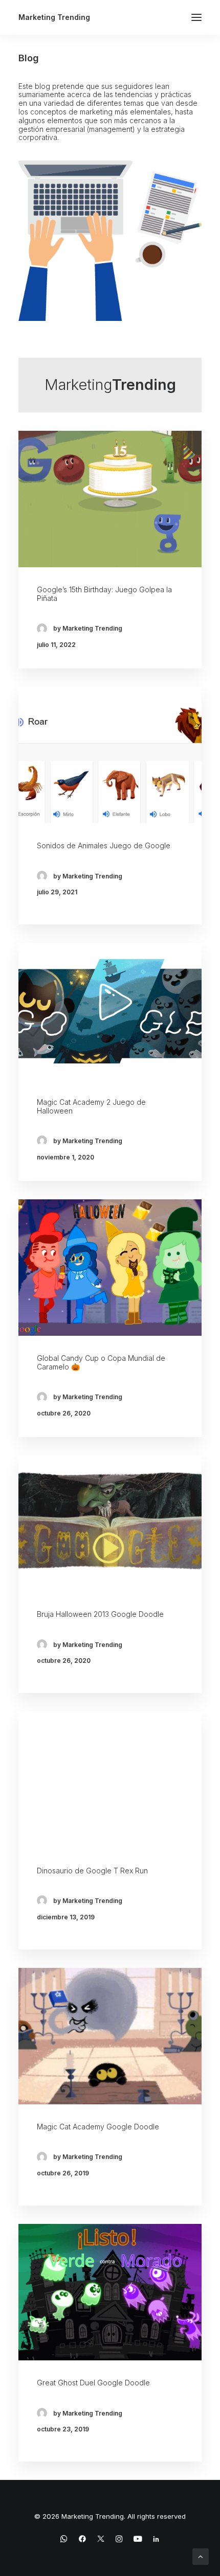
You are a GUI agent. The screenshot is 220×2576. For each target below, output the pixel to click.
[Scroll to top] (201, 2556)
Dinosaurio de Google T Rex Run (92, 1871)
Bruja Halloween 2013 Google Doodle (100, 1614)
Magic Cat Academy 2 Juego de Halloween (91, 1106)
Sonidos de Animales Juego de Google (104, 845)
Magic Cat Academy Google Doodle (98, 2127)
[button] (196, 17)
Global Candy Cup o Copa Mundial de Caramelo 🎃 (101, 1362)
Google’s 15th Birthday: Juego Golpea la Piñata (104, 594)
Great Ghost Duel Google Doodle (93, 2383)
